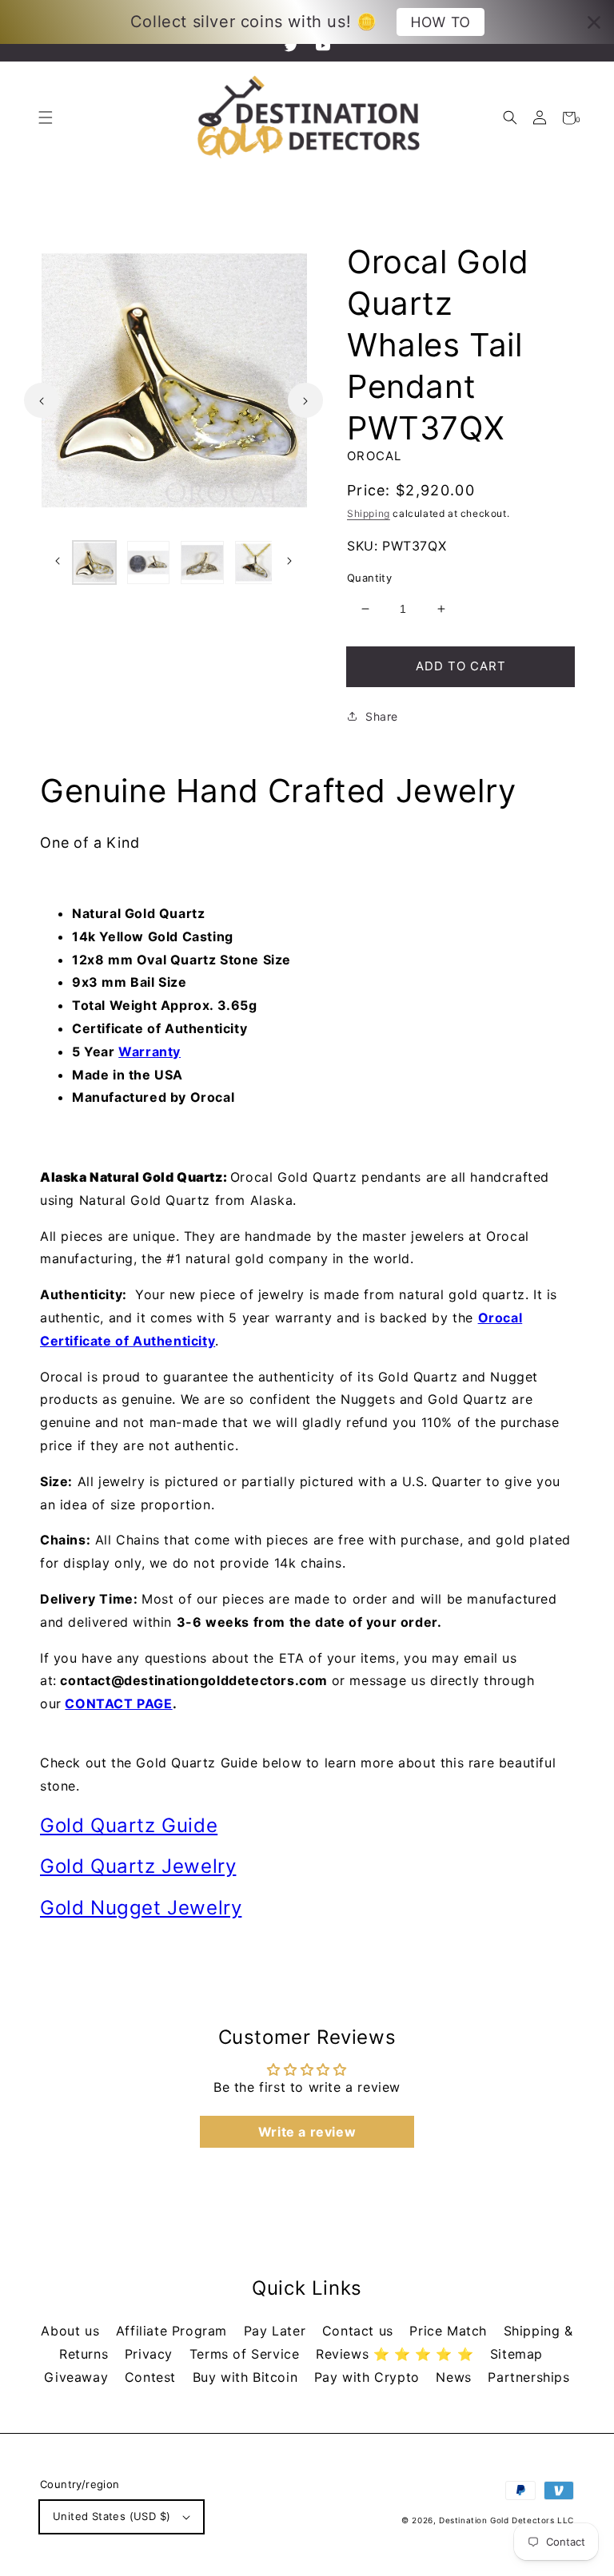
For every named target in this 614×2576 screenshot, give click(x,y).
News (456, 2377)
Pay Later (277, 2331)
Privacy (151, 2354)
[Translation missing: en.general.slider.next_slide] (305, 400)
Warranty (150, 1051)
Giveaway (78, 2377)
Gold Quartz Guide (129, 1825)
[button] (510, 118)
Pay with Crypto (369, 2377)
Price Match (450, 2331)
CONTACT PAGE (118, 1703)
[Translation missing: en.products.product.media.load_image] (94, 563)
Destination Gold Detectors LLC (506, 2520)
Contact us (360, 2331)
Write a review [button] (307, 2132)
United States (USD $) (112, 2516)
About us (72, 2331)
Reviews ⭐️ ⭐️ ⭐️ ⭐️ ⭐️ (397, 2354)
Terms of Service (247, 2354)
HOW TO (440, 22)
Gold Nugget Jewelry (141, 1908)
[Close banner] (594, 22)
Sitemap (516, 2354)
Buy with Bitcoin (247, 2377)
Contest (153, 2377)
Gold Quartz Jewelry (138, 1866)
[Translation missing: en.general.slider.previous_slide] (42, 400)
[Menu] (45, 118)
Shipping (369, 513)
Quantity (369, 578)
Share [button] (382, 716)
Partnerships (528, 2377)
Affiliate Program (174, 2331)
